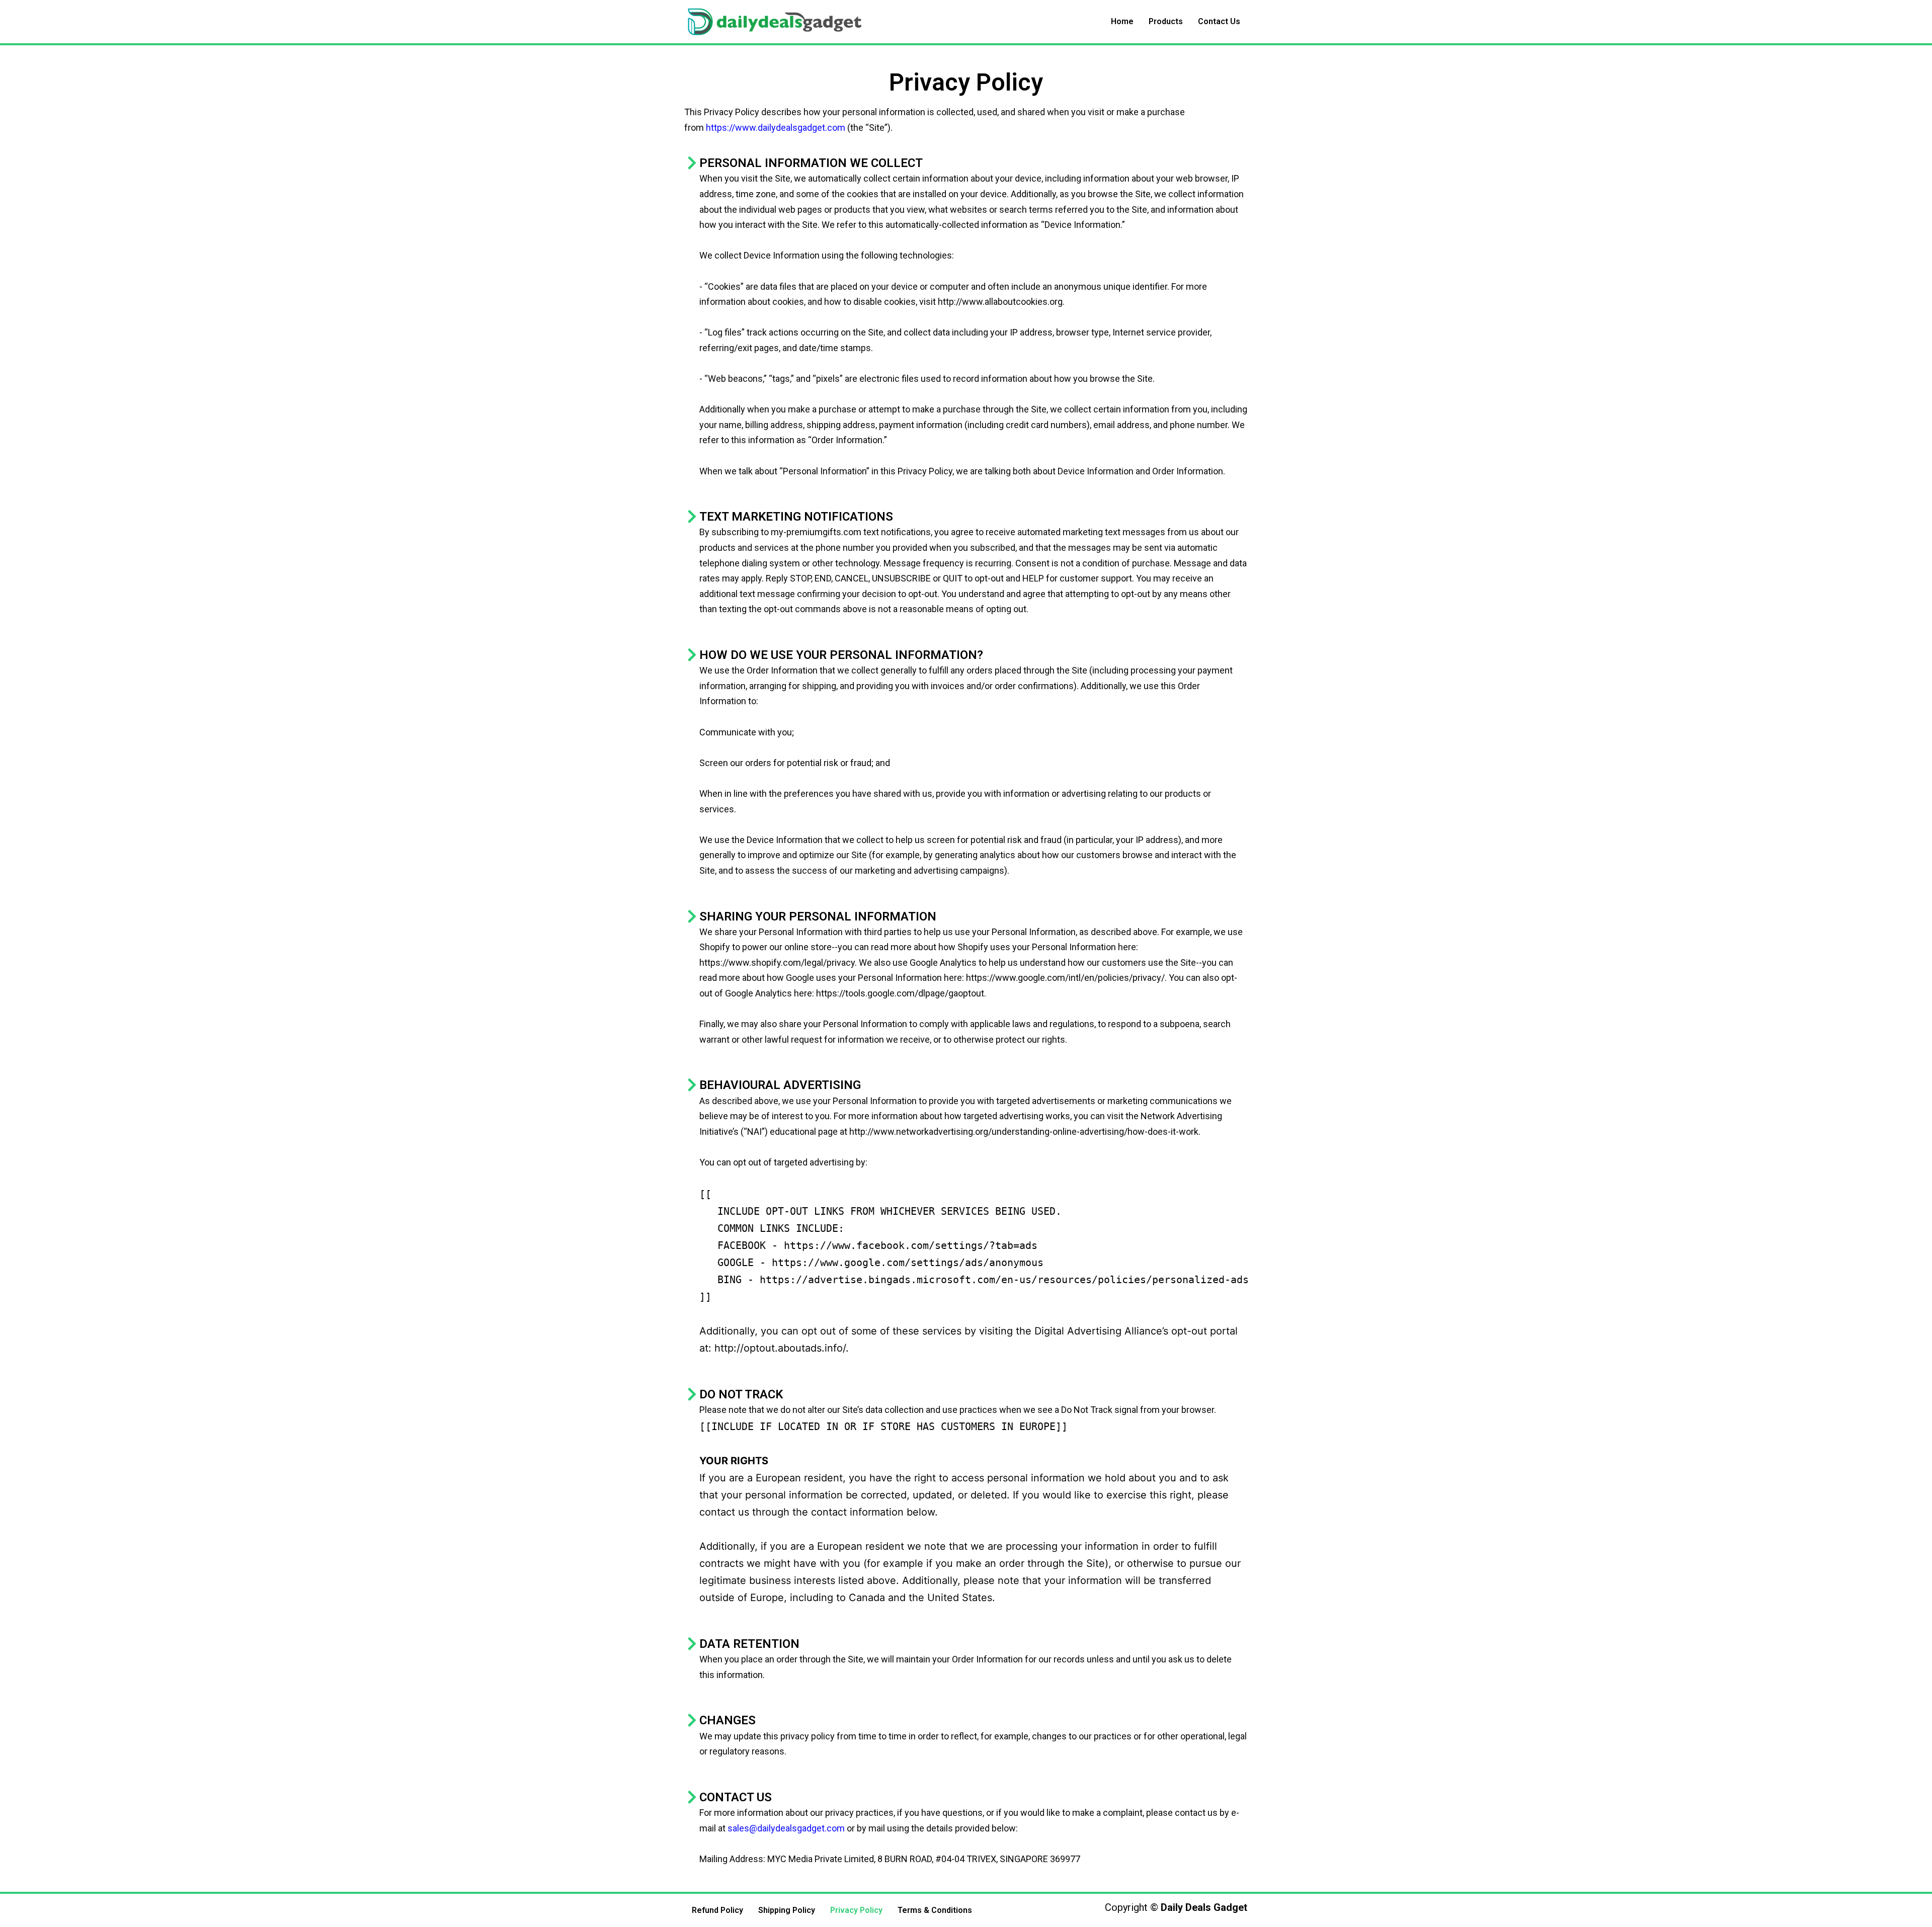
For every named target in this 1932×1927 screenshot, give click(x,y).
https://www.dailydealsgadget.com (776, 128)
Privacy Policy (856, 1910)
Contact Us (1219, 21)
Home (1122, 21)
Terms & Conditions (935, 1910)
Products (1166, 21)
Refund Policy (717, 1910)
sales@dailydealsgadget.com (786, 1828)
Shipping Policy (787, 1910)
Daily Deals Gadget (1204, 1907)
